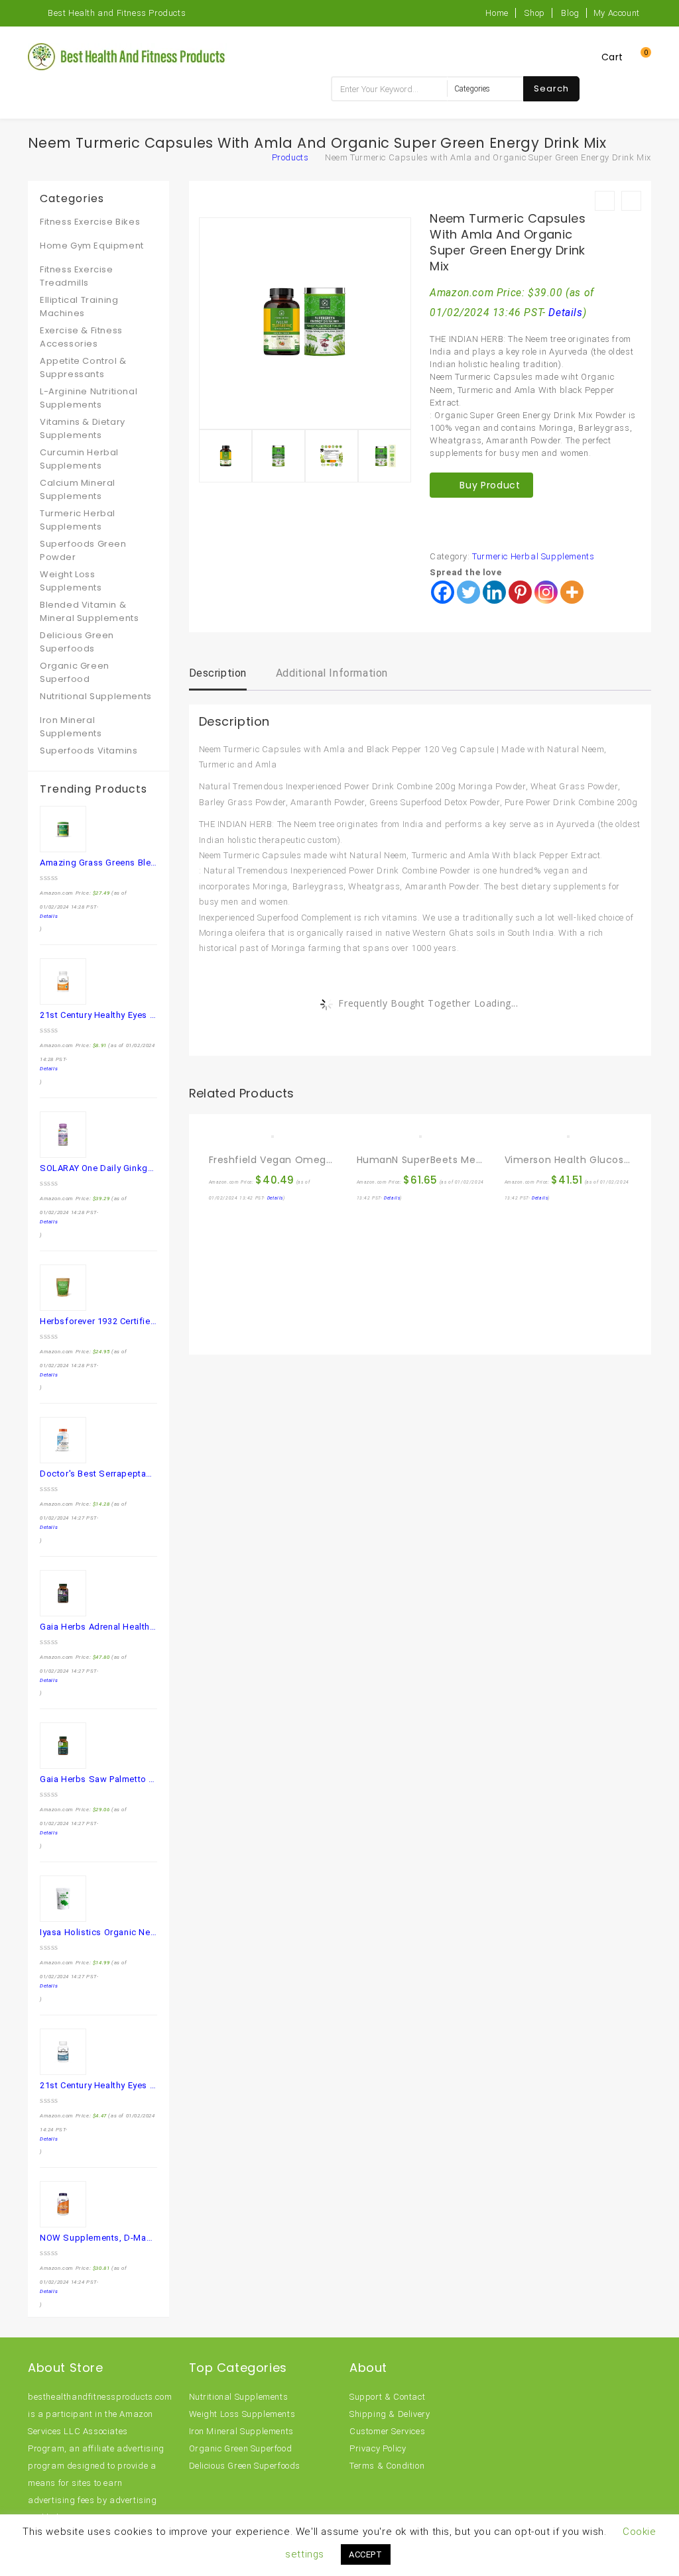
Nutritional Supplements (96, 696)
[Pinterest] (520, 592)
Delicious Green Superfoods (77, 642)
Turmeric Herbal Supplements (533, 556)
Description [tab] (218, 673)
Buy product (490, 485)
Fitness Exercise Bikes (90, 222)
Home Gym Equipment (92, 246)
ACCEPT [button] (366, 2554)
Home (497, 13)
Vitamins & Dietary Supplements (83, 428)
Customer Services (387, 2431)
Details (565, 313)
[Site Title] (127, 56)
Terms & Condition (387, 2466)
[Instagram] (546, 592)
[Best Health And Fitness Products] (253, 157)
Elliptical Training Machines (79, 307)
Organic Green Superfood (75, 672)
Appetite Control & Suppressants (83, 367)
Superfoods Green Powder (83, 550)
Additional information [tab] (332, 673)
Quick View (248, 1131)
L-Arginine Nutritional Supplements (89, 398)
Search (551, 88)
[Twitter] (468, 592)
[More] (572, 592)
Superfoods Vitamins (89, 751)
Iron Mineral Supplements (71, 727)
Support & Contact (387, 2397)
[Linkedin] (494, 592)
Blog (570, 13)
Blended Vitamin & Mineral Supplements (89, 611)
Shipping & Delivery (390, 2414)
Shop (534, 13)
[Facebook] (443, 592)
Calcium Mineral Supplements (78, 489)
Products (290, 157)
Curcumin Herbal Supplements (79, 459)
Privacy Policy (378, 2448)
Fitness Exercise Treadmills (77, 276)
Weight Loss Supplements (71, 581)
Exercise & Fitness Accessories (81, 337)
